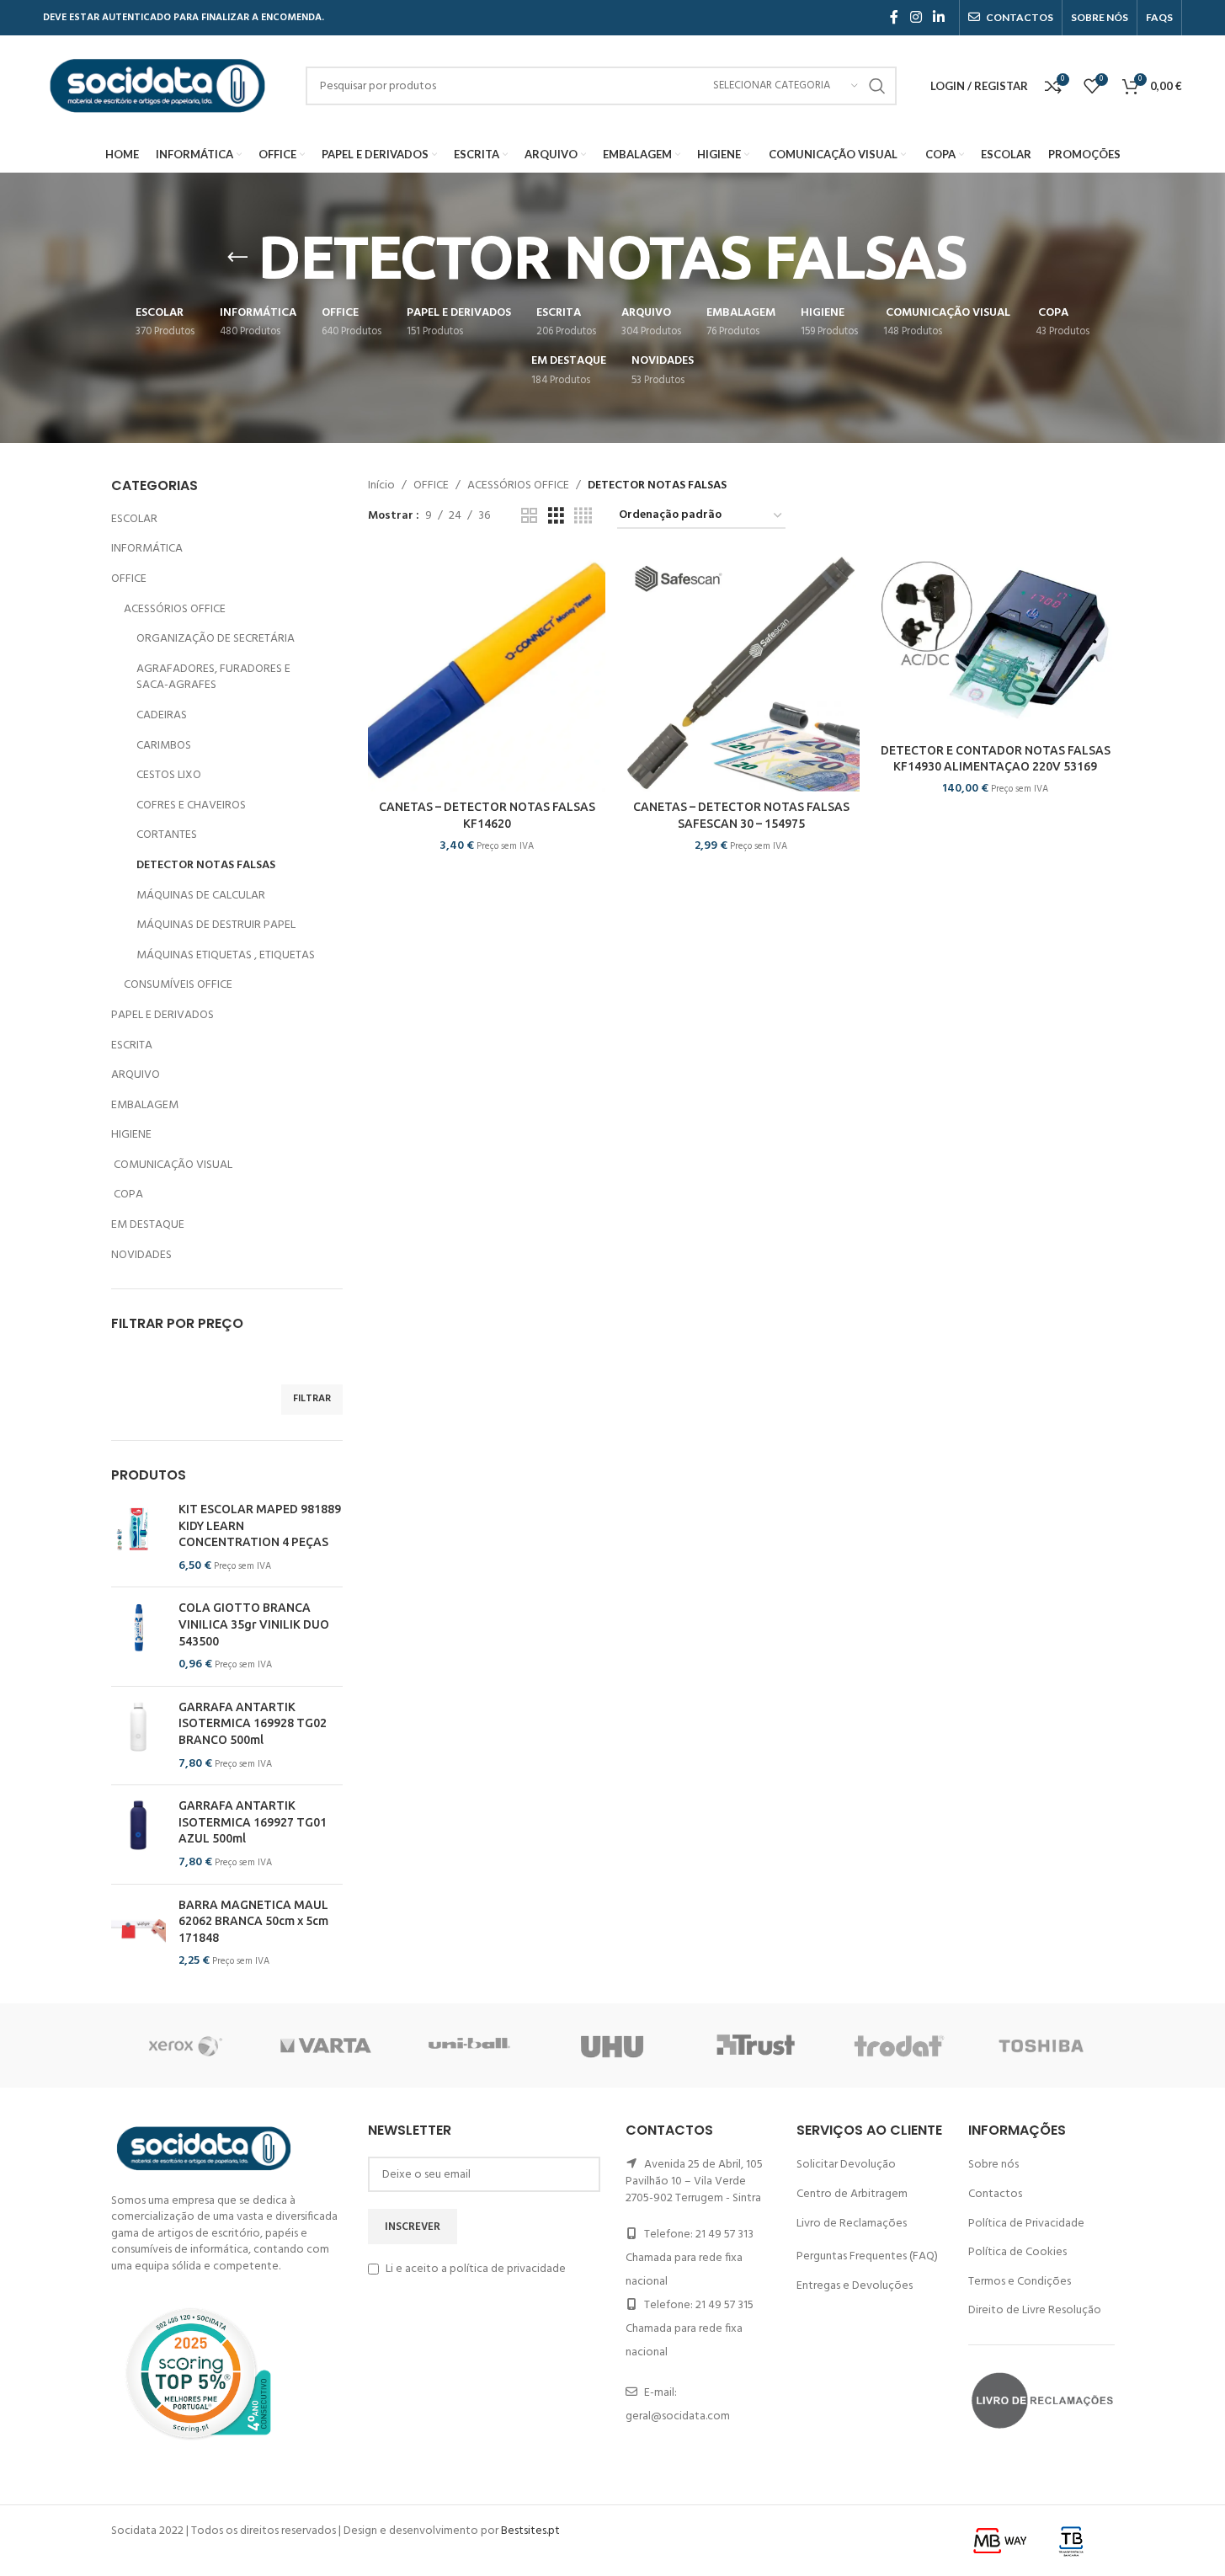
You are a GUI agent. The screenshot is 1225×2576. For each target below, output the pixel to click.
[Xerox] (183, 2045)
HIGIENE (131, 1135)
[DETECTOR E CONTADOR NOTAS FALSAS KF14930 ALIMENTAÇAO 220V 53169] (995, 645)
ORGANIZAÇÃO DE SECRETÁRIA (216, 639)
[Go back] (237, 258)
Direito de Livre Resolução (1035, 2310)
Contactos (995, 2194)
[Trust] (756, 2045)
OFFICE (129, 579)
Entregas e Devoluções (855, 2286)
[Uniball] (469, 2045)
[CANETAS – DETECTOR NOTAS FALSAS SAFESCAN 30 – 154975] (741, 673)
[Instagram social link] (916, 18)
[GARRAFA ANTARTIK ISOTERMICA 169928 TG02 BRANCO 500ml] (138, 1736)
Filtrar (312, 1399)
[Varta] (326, 2045)
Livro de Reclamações (852, 2224)
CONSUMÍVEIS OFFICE (178, 985)
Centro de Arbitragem (852, 2194)
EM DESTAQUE (148, 1225)
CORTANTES (167, 835)
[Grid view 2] (529, 517)
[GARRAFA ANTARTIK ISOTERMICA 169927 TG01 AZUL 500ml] (138, 1834)
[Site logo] (157, 86)
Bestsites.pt (530, 2531)
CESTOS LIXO (169, 775)
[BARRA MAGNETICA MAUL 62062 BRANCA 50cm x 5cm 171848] (138, 1933)
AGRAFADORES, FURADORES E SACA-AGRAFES (213, 677)
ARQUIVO (136, 1075)
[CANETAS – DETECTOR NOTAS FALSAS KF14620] (487, 673)
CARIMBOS (164, 746)
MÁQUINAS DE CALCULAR (201, 896)
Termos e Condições (1020, 2282)
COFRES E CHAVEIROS (191, 805)
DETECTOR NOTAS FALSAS (206, 865)
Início (381, 486)
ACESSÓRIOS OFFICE (175, 609)
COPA (127, 1195)
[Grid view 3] (556, 517)
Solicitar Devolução (846, 2165)
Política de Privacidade (1026, 2224)
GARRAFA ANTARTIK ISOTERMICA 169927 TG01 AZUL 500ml (253, 1822)
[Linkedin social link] (938, 18)
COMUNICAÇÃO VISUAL (172, 1165)
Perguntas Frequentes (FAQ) (867, 2256)
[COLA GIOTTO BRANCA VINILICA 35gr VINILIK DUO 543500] (138, 1636)
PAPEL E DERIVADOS (162, 1015)
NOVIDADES (141, 1255)
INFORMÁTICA (147, 549)
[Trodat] (899, 2045)
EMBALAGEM (145, 1105)
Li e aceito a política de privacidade (476, 2269)
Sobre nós (993, 2165)
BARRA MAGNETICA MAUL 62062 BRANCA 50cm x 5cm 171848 (253, 1921)
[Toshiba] (1042, 2045)
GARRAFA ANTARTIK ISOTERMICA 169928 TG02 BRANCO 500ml (253, 1723)
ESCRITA (132, 1045)
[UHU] (612, 2045)
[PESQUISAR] (877, 86)
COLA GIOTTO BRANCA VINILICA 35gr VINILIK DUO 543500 (254, 1624)
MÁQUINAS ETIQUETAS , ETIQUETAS (226, 955)
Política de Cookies (1017, 2252)
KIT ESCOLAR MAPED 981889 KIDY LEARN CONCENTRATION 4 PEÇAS (260, 1525)
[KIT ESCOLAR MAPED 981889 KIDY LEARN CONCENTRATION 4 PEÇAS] (138, 1538)
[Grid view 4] (583, 517)
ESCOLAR (134, 519)
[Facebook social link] (894, 18)
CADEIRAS (162, 715)
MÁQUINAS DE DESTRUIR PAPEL (216, 925)
